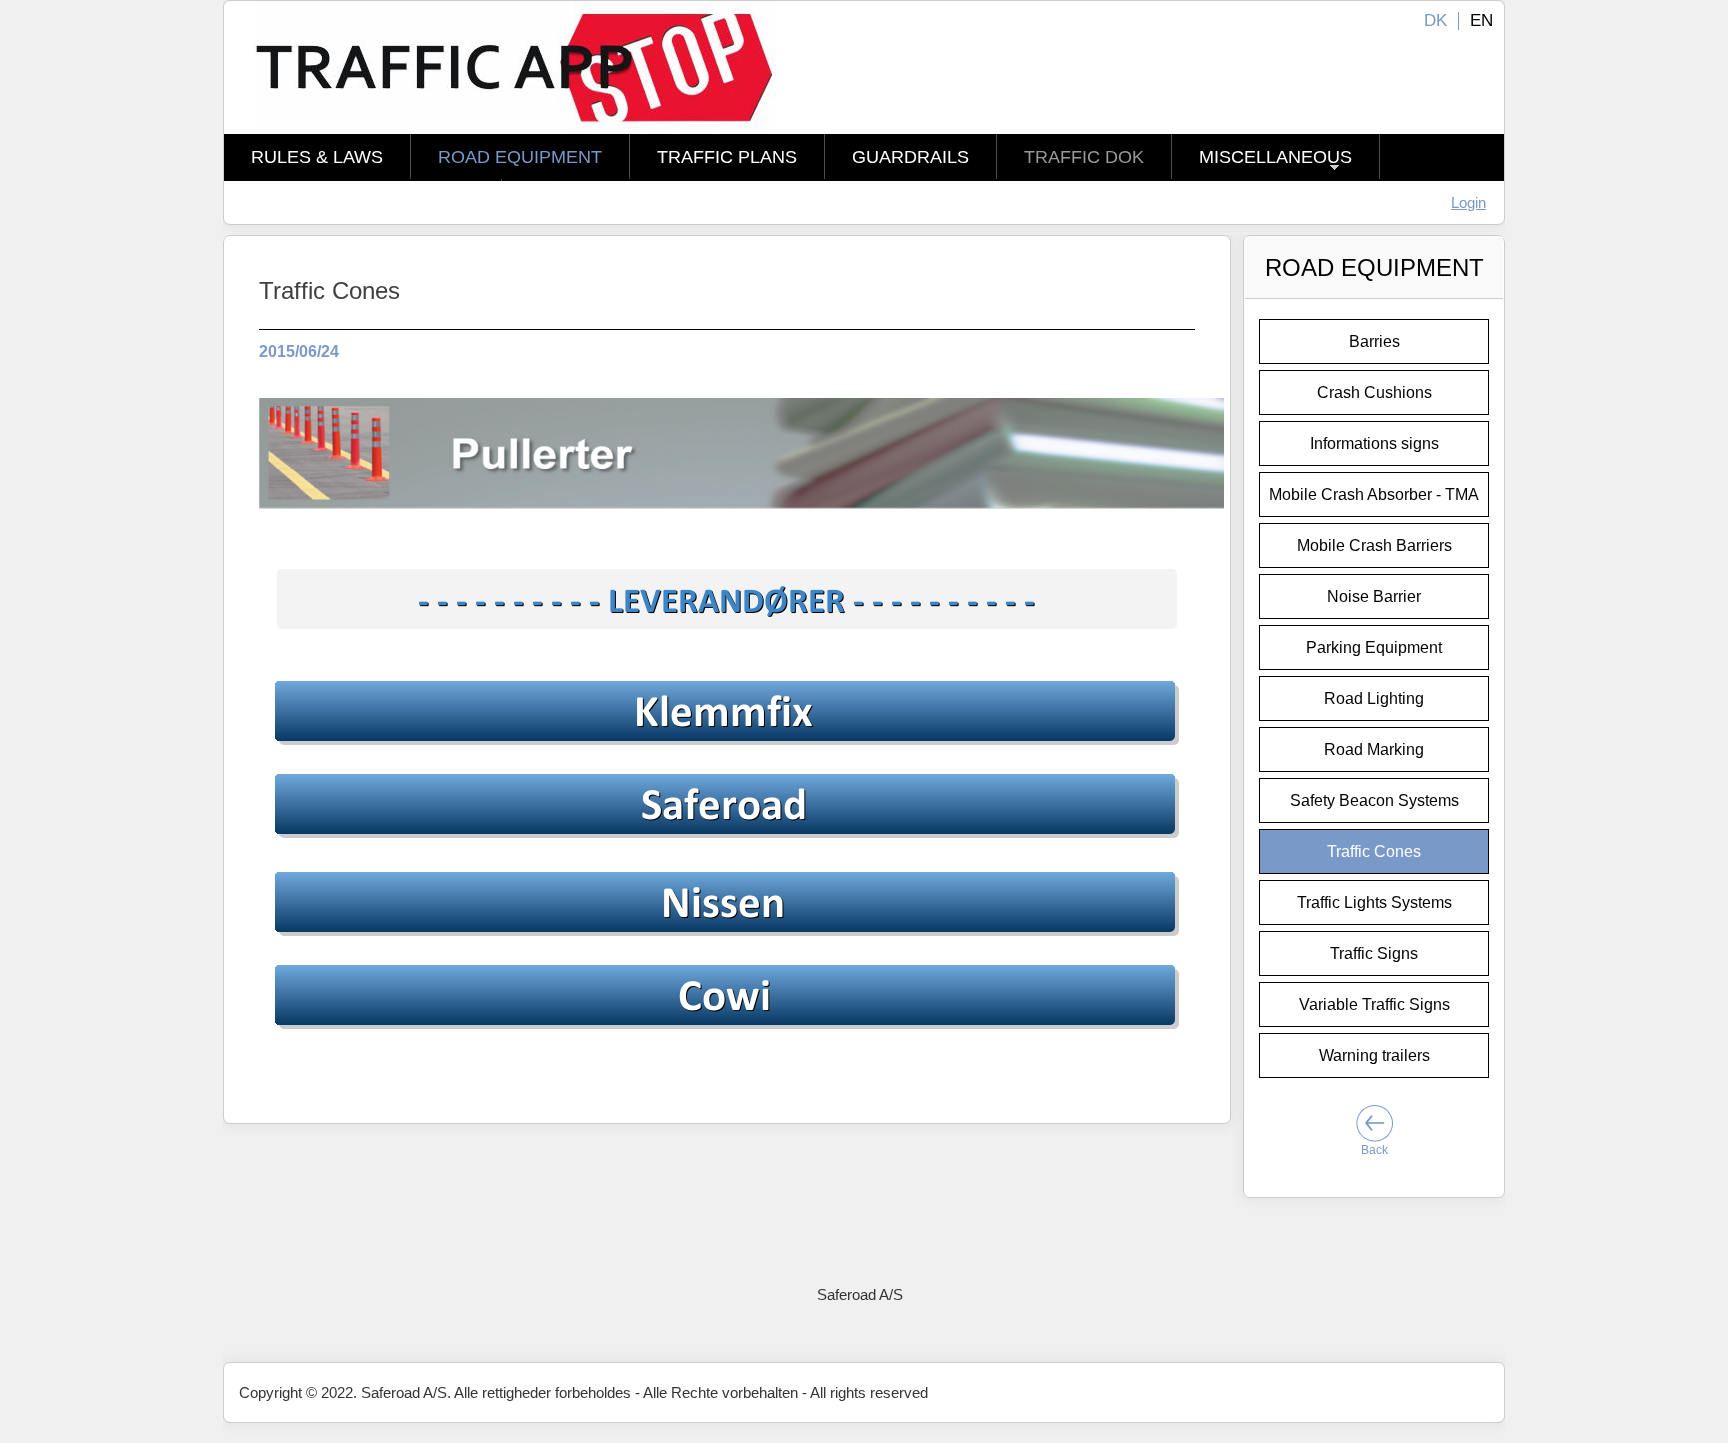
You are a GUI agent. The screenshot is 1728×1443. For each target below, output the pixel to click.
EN (1481, 20)
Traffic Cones (1374, 851)
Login (1468, 202)
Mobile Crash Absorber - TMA (1374, 494)
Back (1374, 1150)
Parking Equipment (1374, 647)
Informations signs (1374, 443)
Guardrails (910, 157)
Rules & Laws (317, 157)
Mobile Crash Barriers (1374, 545)
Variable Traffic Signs (1374, 1004)
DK (1435, 20)
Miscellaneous (1275, 157)
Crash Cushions (1374, 392)
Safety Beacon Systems (1374, 800)
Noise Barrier (1374, 596)
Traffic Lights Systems (1374, 902)
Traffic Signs (1374, 953)
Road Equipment (520, 157)
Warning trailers (1374, 1055)
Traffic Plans (727, 157)
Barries (1374, 341)
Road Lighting (1374, 698)
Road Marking (1374, 749)
